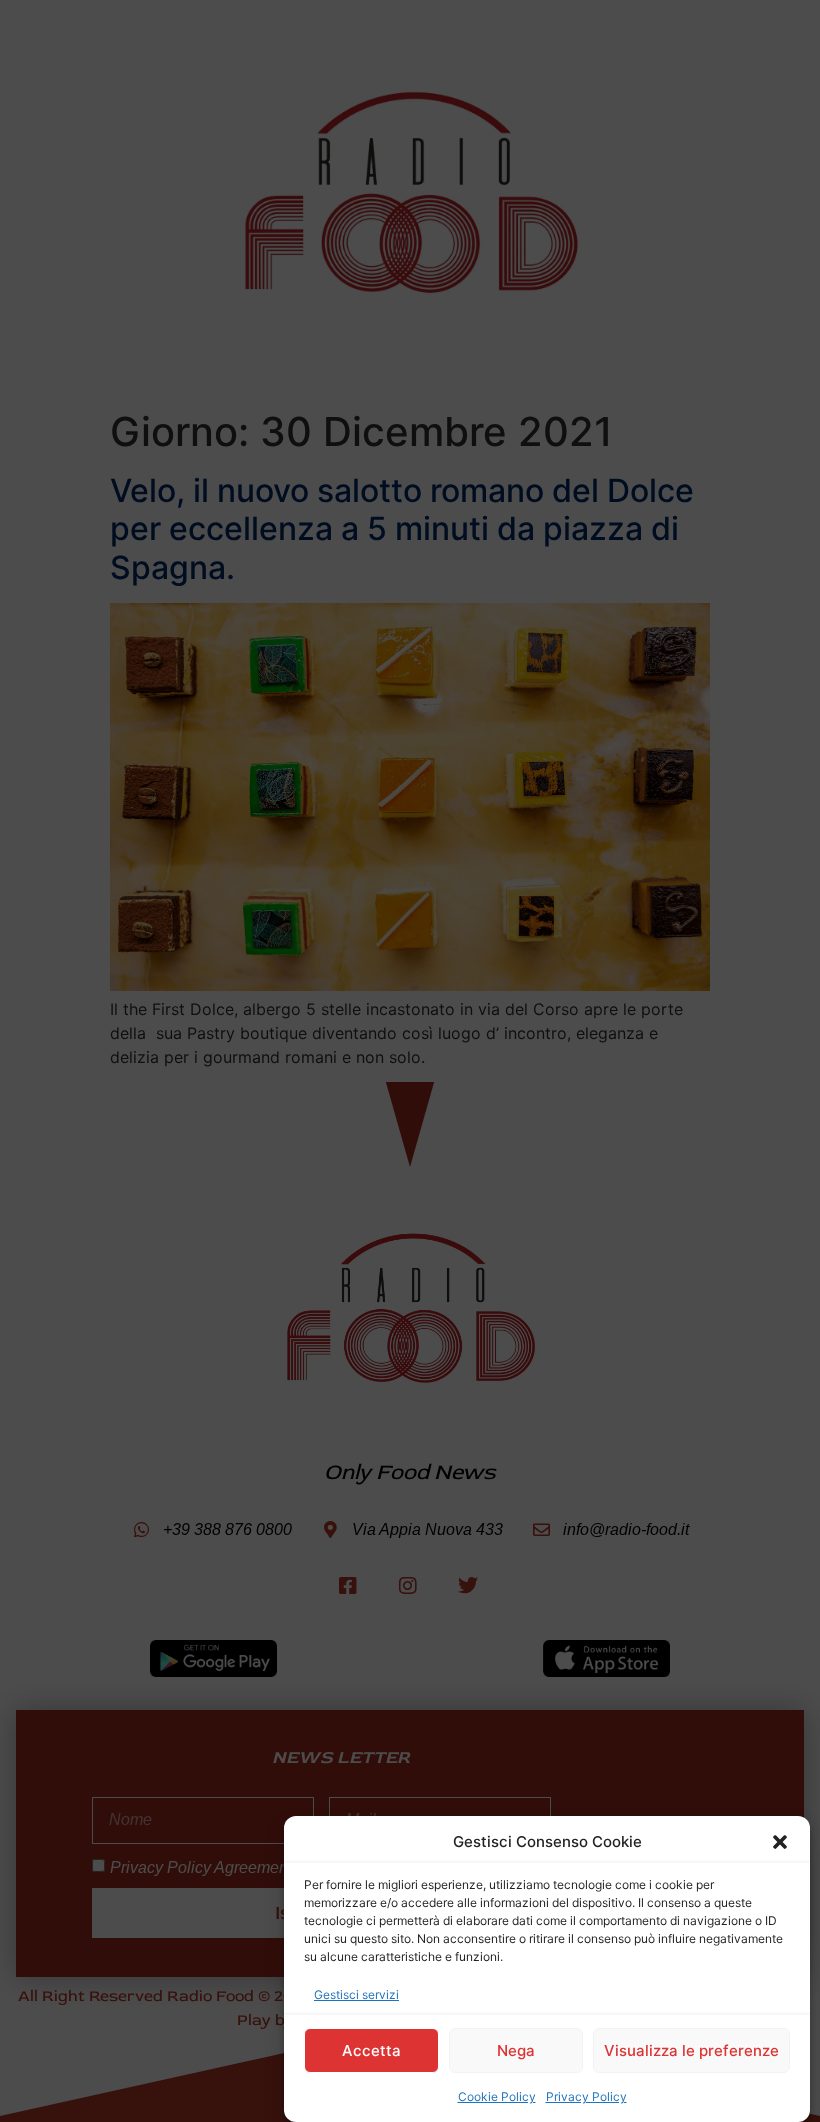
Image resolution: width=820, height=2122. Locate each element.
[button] (780, 1842)
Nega (516, 2050)
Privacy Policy (586, 2096)
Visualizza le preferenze (691, 2050)
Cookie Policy (497, 2096)
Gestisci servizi (356, 1994)
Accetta (371, 2050)
